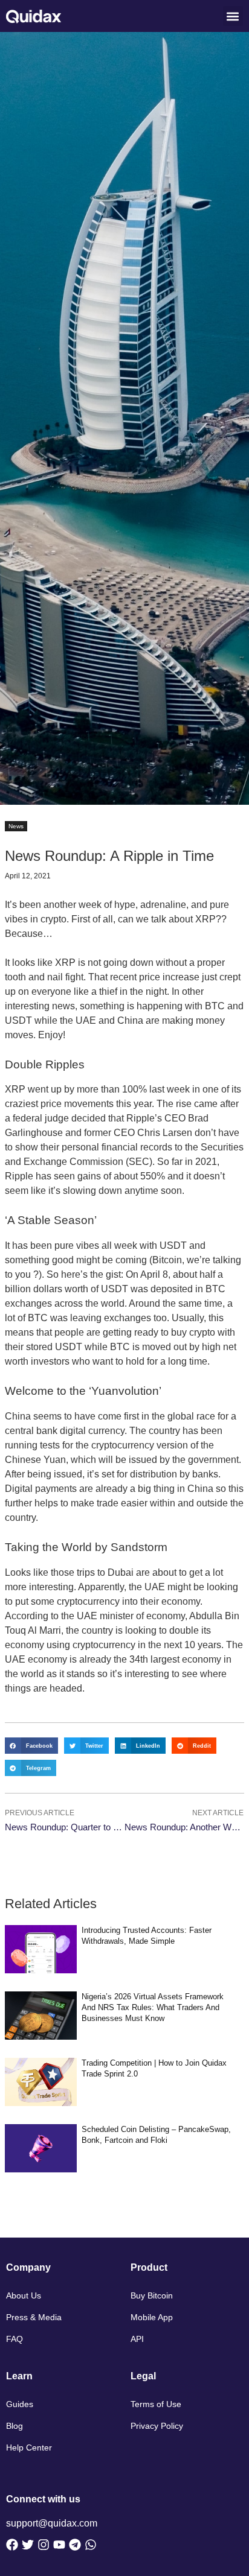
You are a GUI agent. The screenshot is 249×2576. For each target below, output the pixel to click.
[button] (233, 16)
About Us (24, 2295)
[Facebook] (12, 2545)
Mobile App (152, 2317)
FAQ (15, 2339)
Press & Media (34, 2317)
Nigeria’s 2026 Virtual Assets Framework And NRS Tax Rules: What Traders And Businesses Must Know (153, 2007)
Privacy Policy (157, 2426)
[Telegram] (75, 2545)
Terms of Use (156, 2404)
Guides (20, 2404)
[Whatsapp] (91, 2545)
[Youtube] (59, 2545)
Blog (15, 2426)
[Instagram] (44, 2545)
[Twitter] (28, 2545)
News (16, 826)
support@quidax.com (52, 2523)
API (137, 2339)
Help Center (29, 2448)
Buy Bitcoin (152, 2295)
